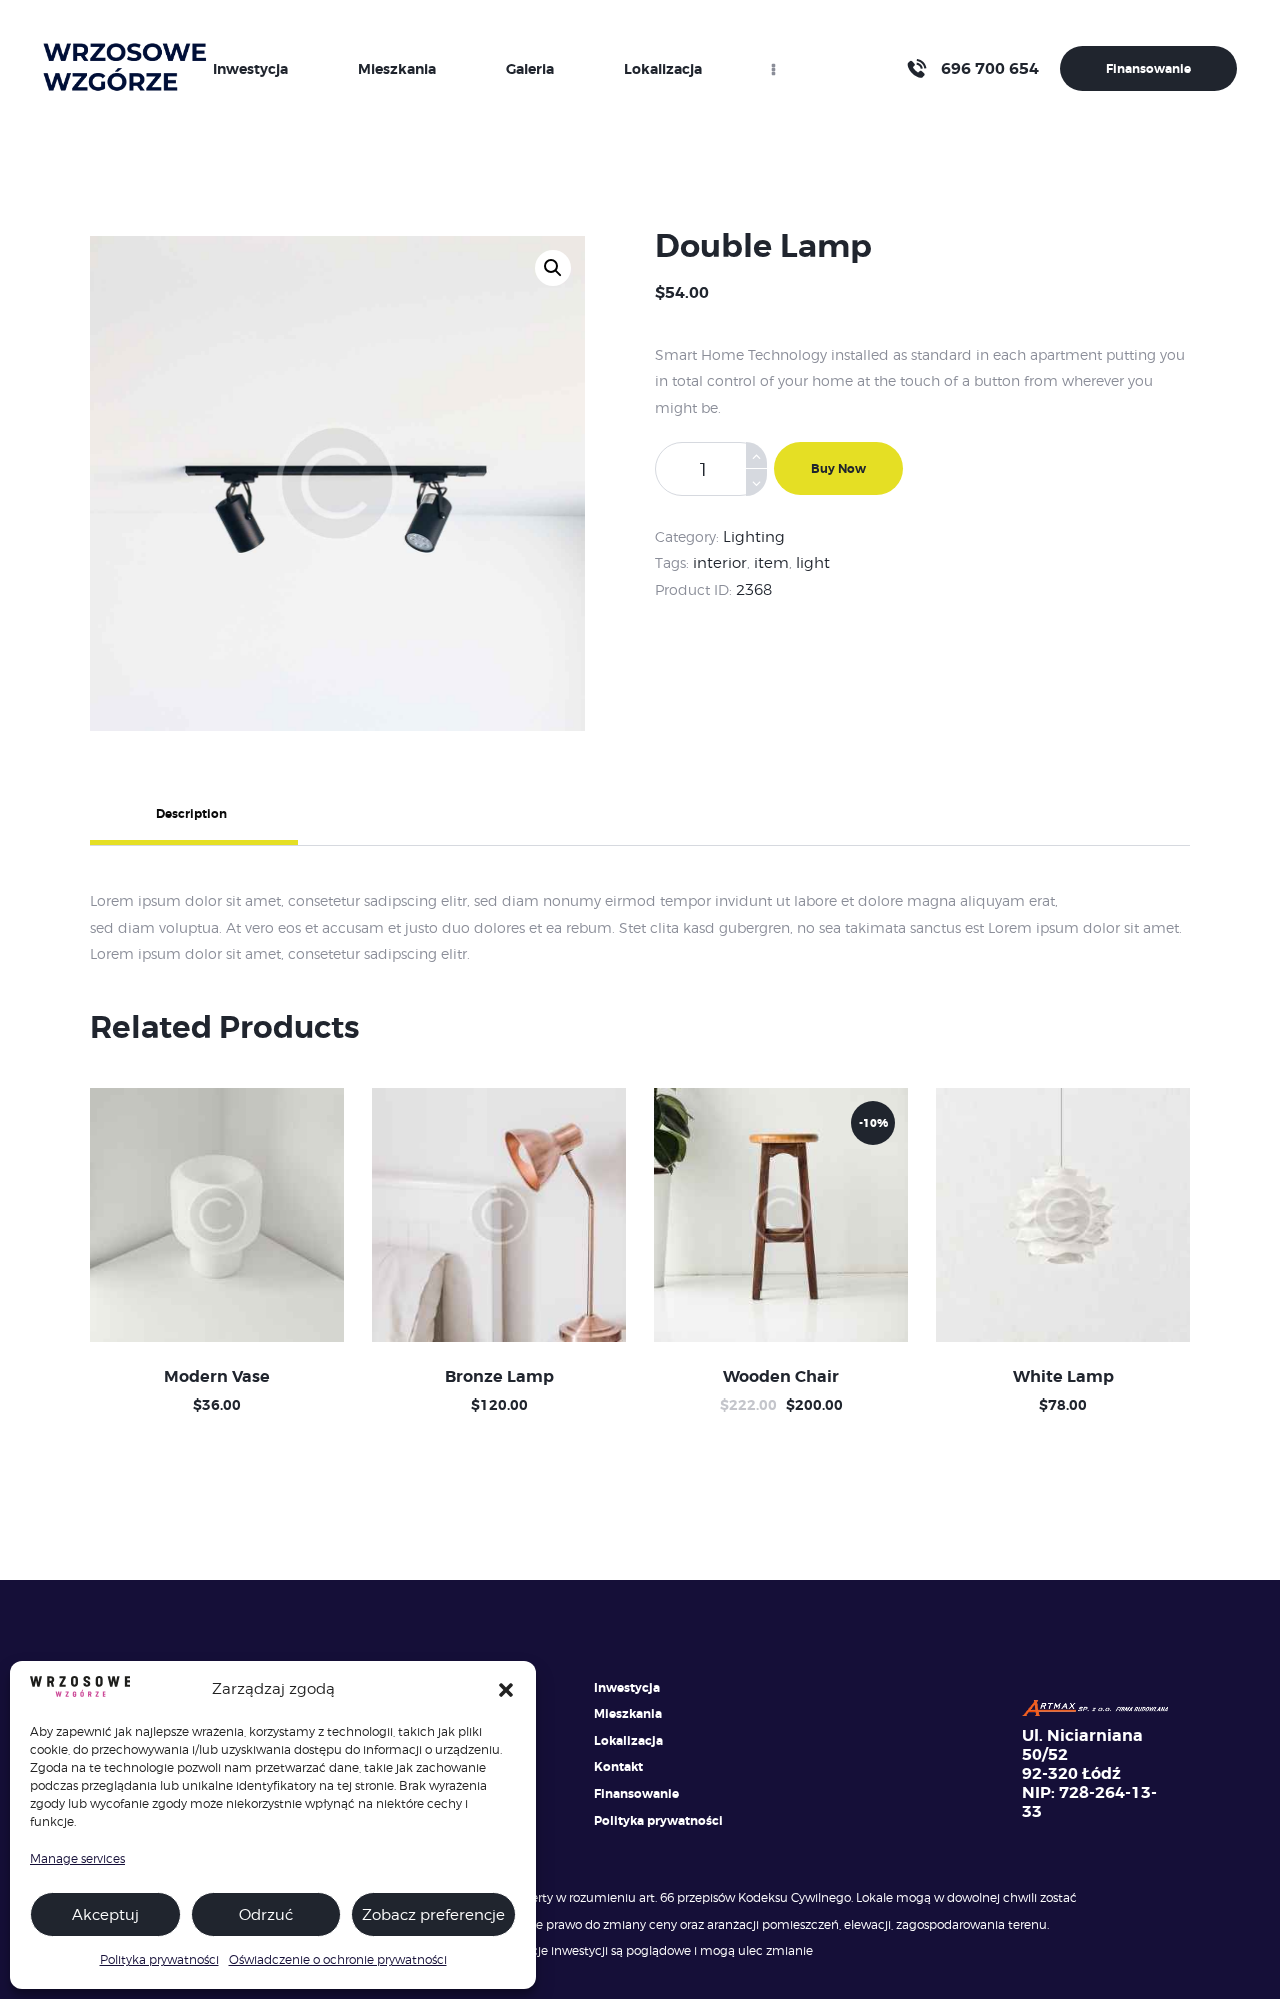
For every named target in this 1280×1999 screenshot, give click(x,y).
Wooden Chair (781, 1377)
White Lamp (1063, 1377)
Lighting (754, 537)
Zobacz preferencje (433, 1915)
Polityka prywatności (159, 1959)
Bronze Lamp (499, 1377)
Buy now (838, 469)
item (771, 563)
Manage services (77, 1858)
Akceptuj (105, 1915)
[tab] (268, 816)
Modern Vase (217, 1377)
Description (191, 814)
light (813, 563)
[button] (506, 1690)
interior (720, 563)
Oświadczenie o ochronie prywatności (338, 1959)
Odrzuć (266, 1915)
